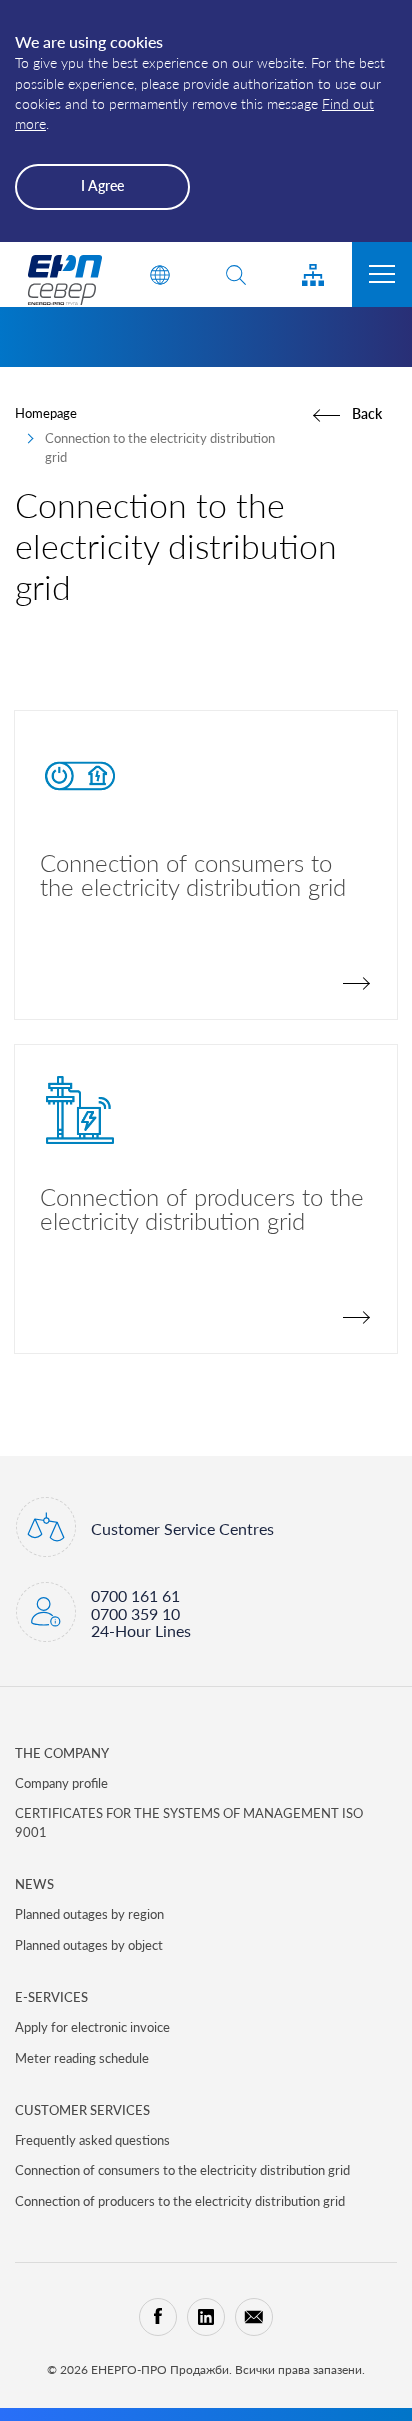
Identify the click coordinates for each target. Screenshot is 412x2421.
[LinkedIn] (206, 2317)
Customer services (82, 2110)
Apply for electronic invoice (92, 2027)
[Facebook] (158, 2317)
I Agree (102, 185)
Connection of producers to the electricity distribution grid (180, 2201)
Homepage (46, 413)
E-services (51, 1997)
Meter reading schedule (82, 2058)
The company (62, 1753)
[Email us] (254, 2317)
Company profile (61, 1783)
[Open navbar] (382, 274)
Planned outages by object (89, 1945)
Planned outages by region (89, 1914)
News (34, 1884)
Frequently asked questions (92, 2140)
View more (206, 865)
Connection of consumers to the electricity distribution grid (182, 2170)
